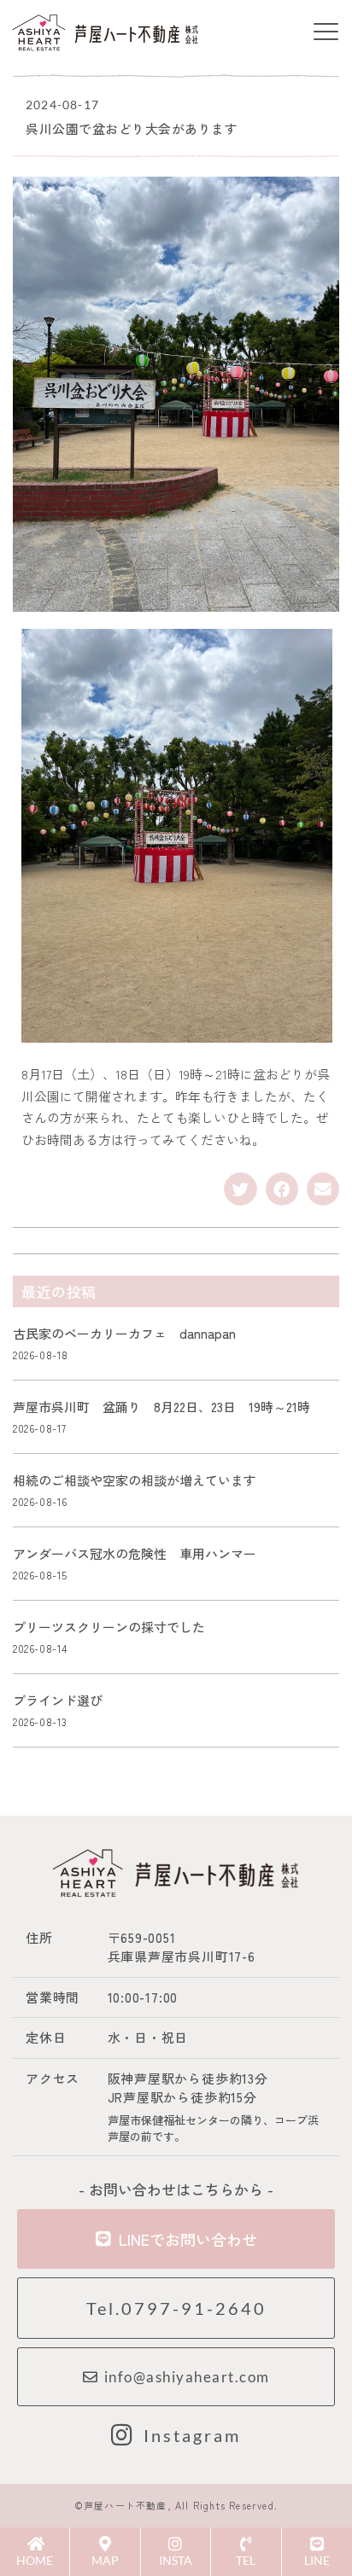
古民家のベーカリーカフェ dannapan (124, 1333)
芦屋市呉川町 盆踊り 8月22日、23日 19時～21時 (161, 1407)
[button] (326, 32)
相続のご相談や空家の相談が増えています (141, 1480)
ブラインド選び (58, 1700)
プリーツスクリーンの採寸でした (109, 1627)
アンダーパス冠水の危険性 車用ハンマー (135, 1553)
